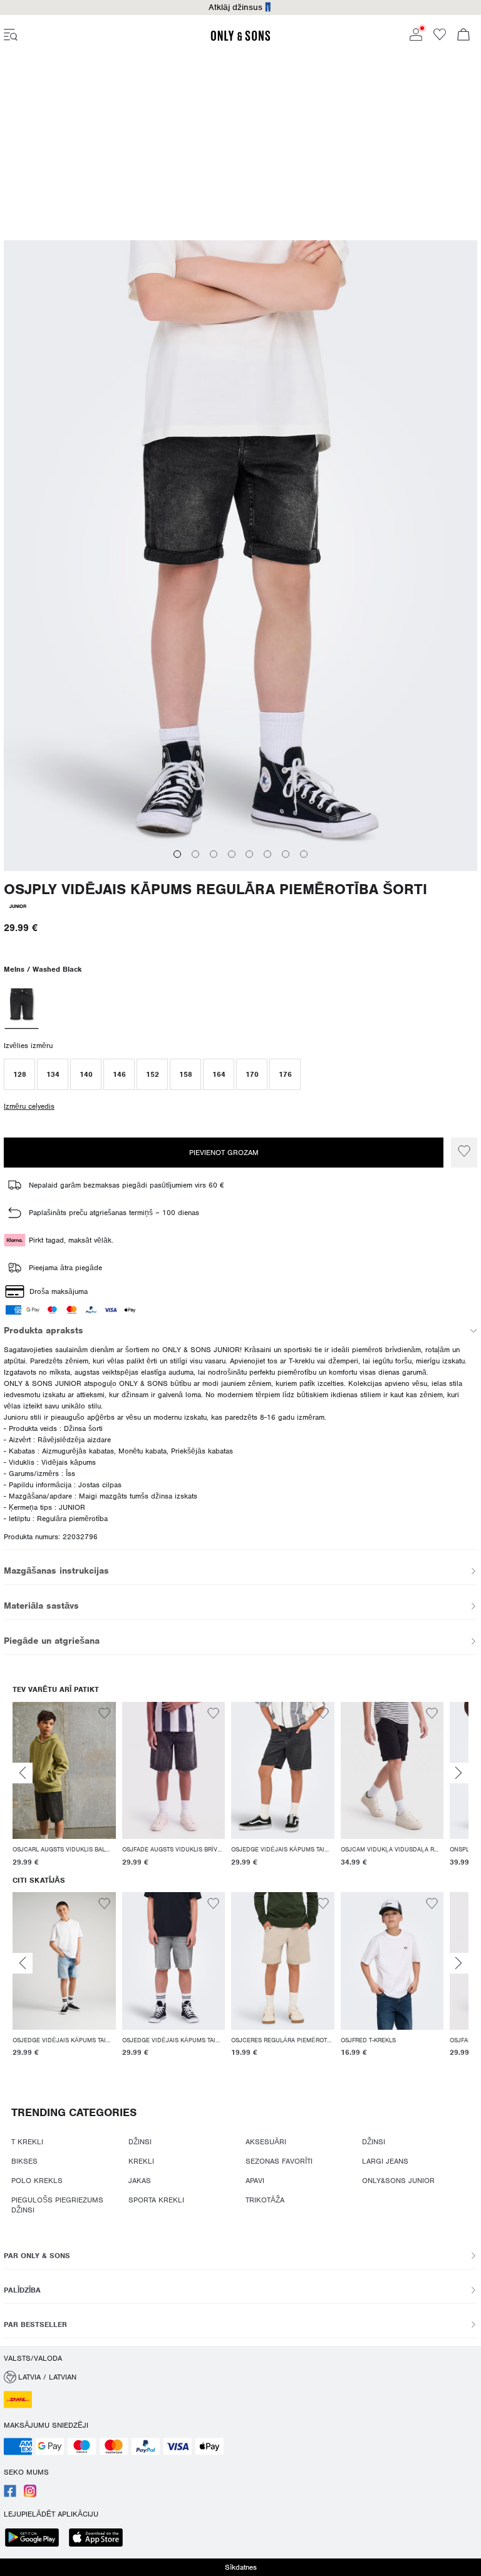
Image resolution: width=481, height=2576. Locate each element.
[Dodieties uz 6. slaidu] (267, 854)
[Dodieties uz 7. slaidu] (286, 854)
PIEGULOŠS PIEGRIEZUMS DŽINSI (57, 2205)
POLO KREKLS (37, 2181)
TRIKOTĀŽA (265, 2200)
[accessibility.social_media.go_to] (10, 2495)
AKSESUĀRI (266, 2142)
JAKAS (140, 2181)
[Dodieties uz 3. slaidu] (214, 854)
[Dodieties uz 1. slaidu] (177, 854)
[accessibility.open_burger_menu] (11, 36)
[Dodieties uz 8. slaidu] (304, 854)
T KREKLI (27, 2142)
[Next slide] (458, 1773)
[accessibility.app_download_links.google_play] (36, 2539)
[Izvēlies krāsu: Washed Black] (21, 1005)
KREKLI (141, 2161)
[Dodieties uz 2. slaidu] (195, 854)
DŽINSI (140, 2142)
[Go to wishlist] (440, 38)
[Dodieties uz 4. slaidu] (232, 854)
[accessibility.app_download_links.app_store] (100, 2539)
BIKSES (24, 2161)
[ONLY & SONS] (240, 39)
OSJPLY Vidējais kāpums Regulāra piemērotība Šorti (215, 889)
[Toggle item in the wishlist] (464, 1153)
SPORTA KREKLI (156, 2200)
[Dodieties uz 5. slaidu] (249, 854)
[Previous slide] (23, 1773)
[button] (19, 1074)
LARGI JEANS (385, 2161)
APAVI (255, 2181)
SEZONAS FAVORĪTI (279, 2161)
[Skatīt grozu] (463, 36)
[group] (64, 1786)
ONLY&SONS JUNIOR (398, 2181)
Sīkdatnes (241, 2567)
